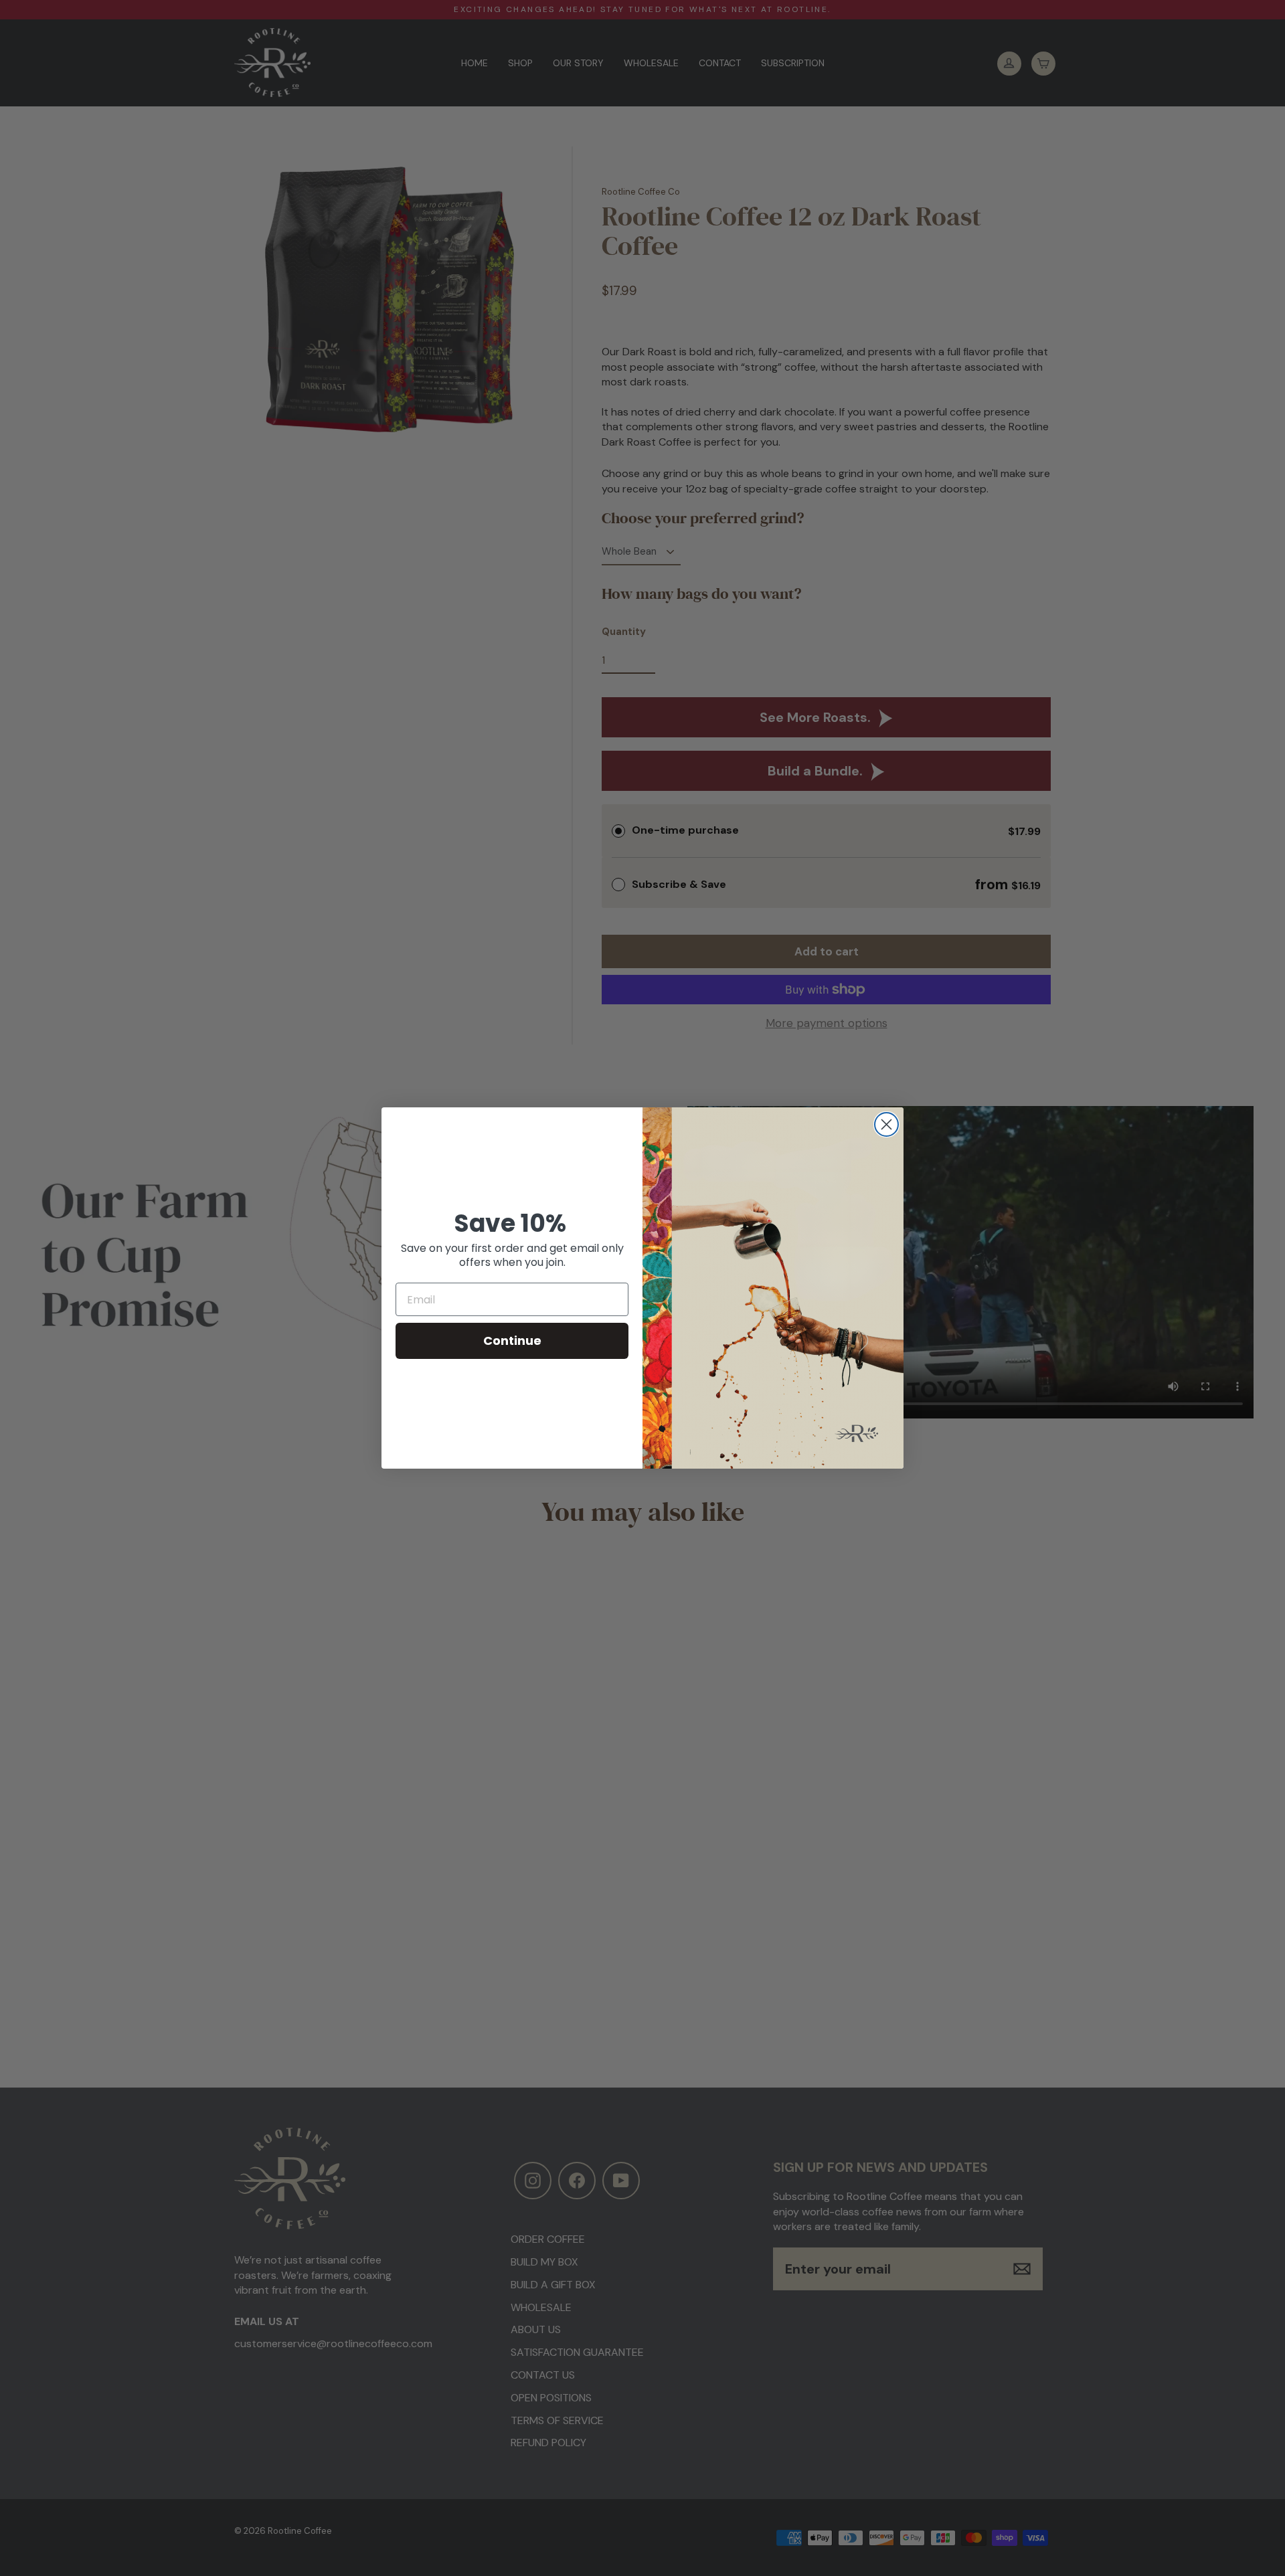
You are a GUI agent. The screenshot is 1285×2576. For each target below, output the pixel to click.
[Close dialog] (886, 1124)
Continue (512, 1341)
